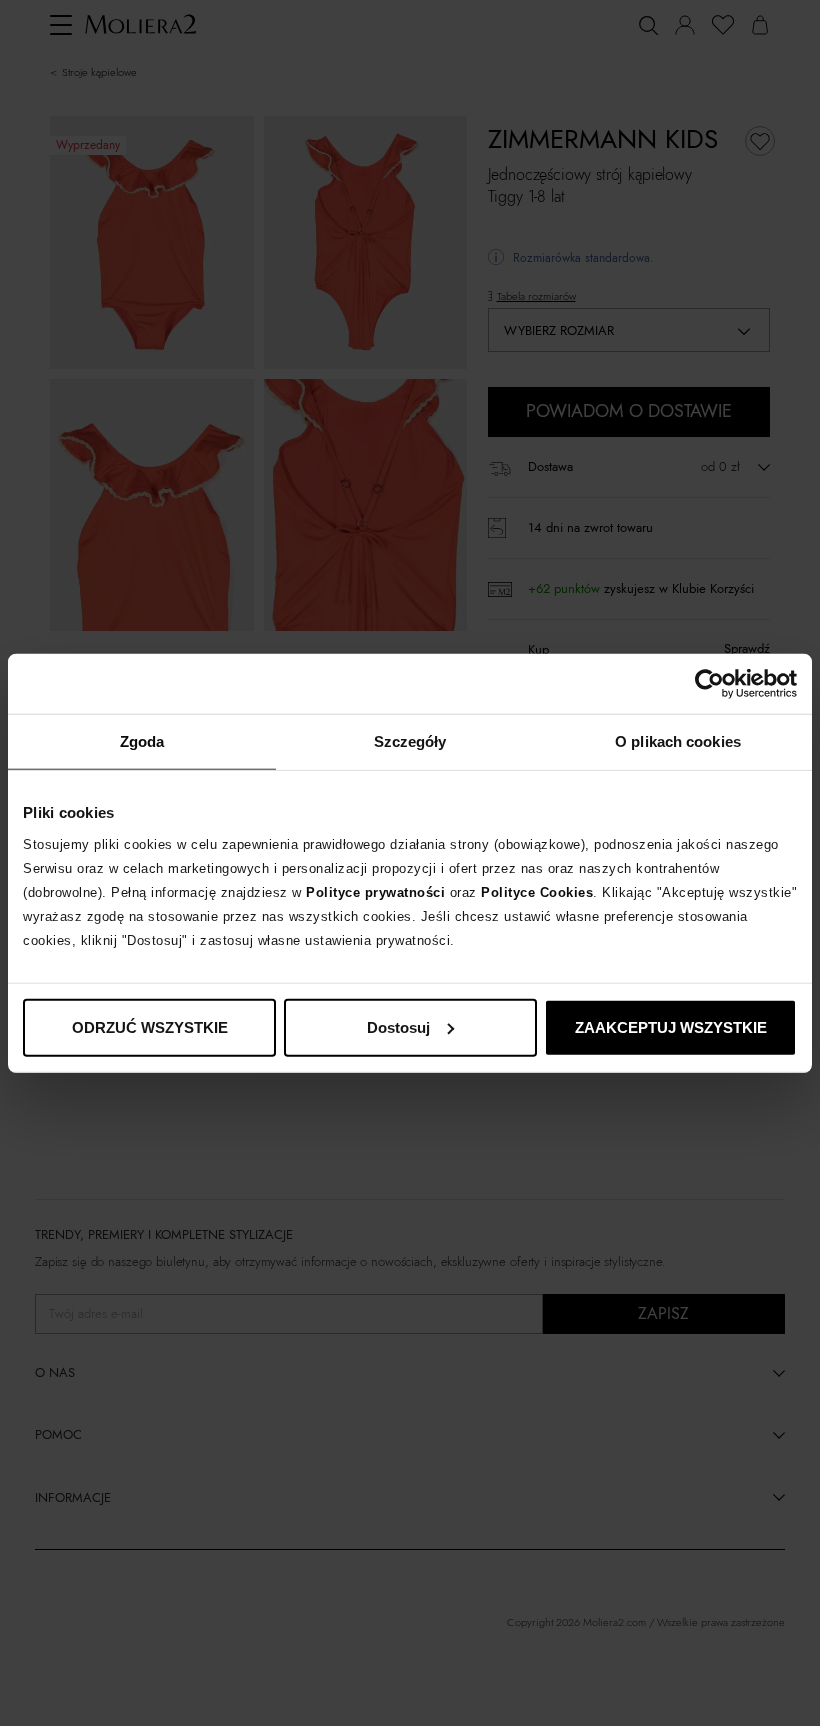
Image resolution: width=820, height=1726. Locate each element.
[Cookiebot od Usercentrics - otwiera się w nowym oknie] (709, 684)
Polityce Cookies (537, 891)
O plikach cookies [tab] (678, 741)
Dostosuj (398, 1026)
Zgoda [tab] (142, 741)
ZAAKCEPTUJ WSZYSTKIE (671, 1026)
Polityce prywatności (375, 891)
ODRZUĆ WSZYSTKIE (150, 1026)
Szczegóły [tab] (410, 741)
